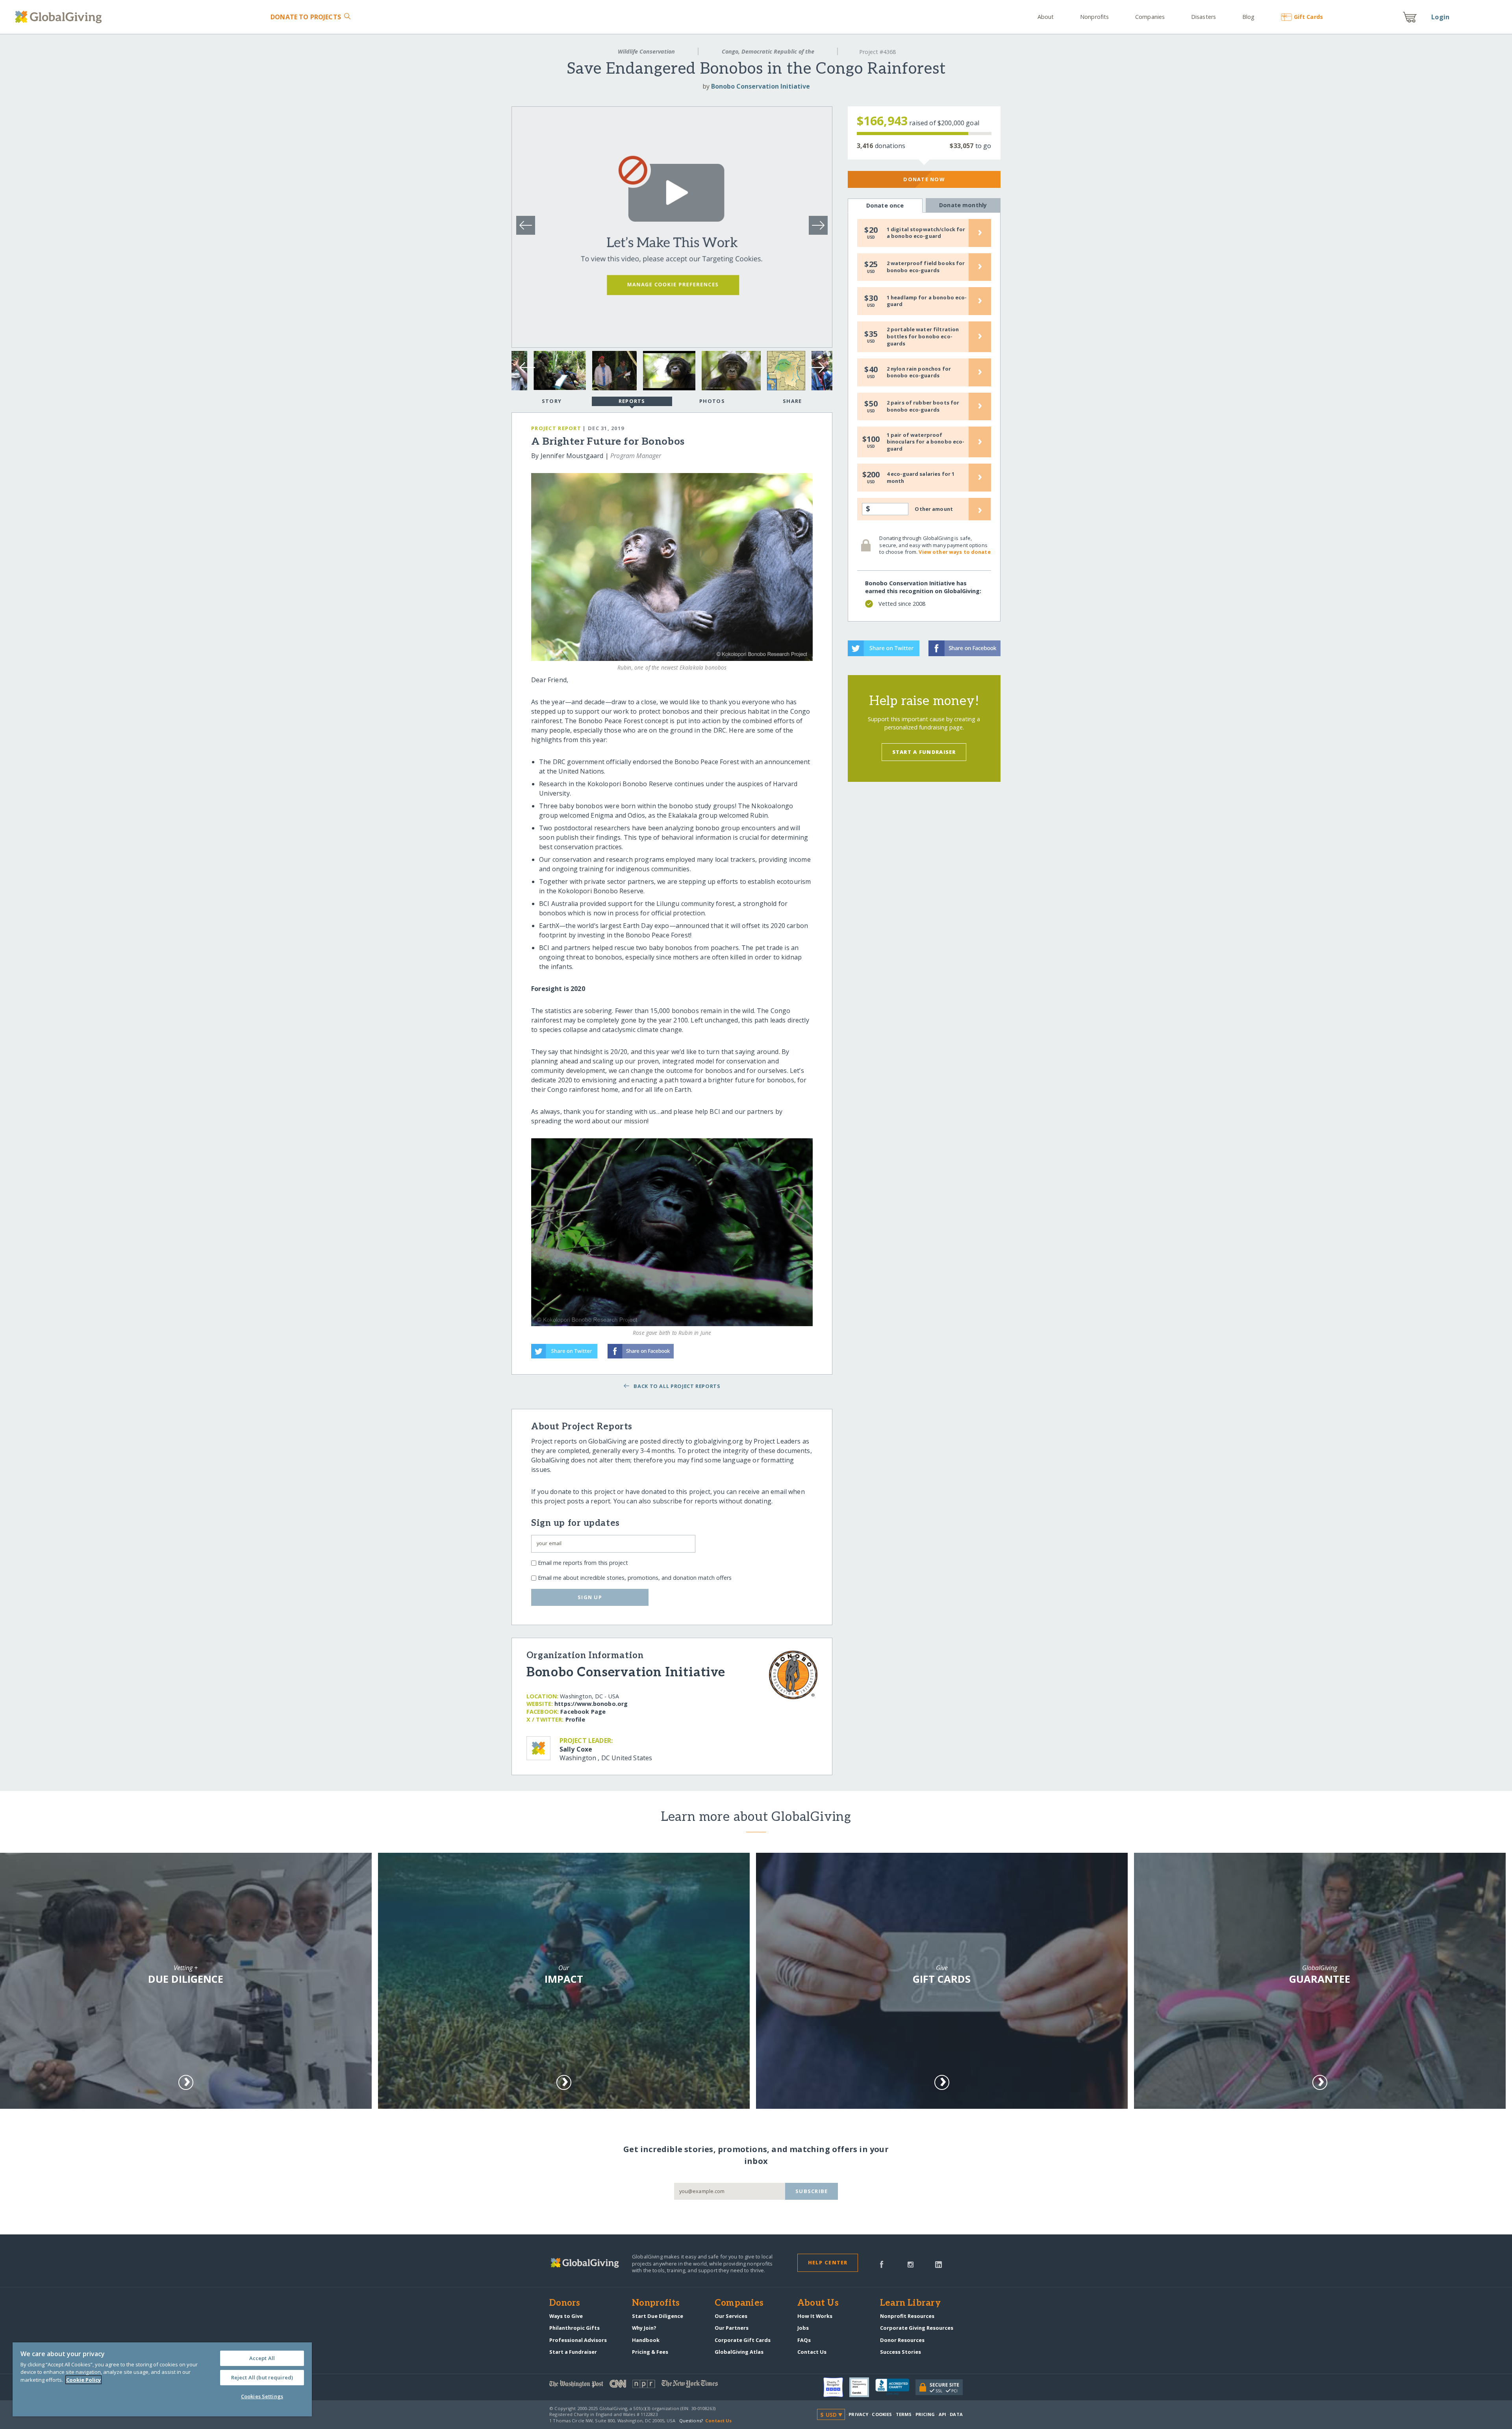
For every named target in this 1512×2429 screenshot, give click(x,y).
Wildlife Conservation (646, 51)
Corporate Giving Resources (917, 2328)
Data (956, 2414)
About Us (818, 2303)
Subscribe (812, 2191)
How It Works (815, 2316)
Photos (712, 401)
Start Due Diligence (658, 2316)
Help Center (828, 2262)
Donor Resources (902, 2340)
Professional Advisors (578, 2340)
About (1046, 17)
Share (792, 401)
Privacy (858, 2414)
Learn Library (910, 2303)
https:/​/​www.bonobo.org (591, 1704)
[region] (162, 2379)
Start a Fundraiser (924, 752)
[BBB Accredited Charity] (895, 2387)
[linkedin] (939, 2264)
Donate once (885, 205)
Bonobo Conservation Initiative (761, 86)
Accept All (262, 2358)
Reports (632, 401)
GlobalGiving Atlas (739, 2352)
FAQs (804, 2340)
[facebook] (882, 2264)
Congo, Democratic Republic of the (768, 51)
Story (552, 401)
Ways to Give (566, 2316)
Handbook (646, 2340)
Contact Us (812, 2352)
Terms (904, 2414)
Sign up (590, 1597)
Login (1440, 17)
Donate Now (924, 179)
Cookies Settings (262, 2396)
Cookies (882, 2414)
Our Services (731, 2316)
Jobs (803, 2328)
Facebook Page (583, 1712)
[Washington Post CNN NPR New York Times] (653, 2385)
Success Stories (901, 2352)
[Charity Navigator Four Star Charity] (836, 2387)
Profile (575, 1719)
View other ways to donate (954, 552)
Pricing (925, 2414)
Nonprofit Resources (907, 2316)
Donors (565, 2303)
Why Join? (644, 2328)
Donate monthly (963, 205)
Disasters (1203, 17)
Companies (1150, 17)
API (942, 2414)
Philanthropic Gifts (574, 2328)
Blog (1248, 17)
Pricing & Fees (650, 2352)
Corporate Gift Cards (743, 2340)
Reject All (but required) (262, 2377)
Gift (1308, 17)
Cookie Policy (83, 2380)
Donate (306, 17)
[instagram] (911, 2264)
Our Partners (732, 2328)
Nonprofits (1094, 17)
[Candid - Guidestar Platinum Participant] (862, 2387)
